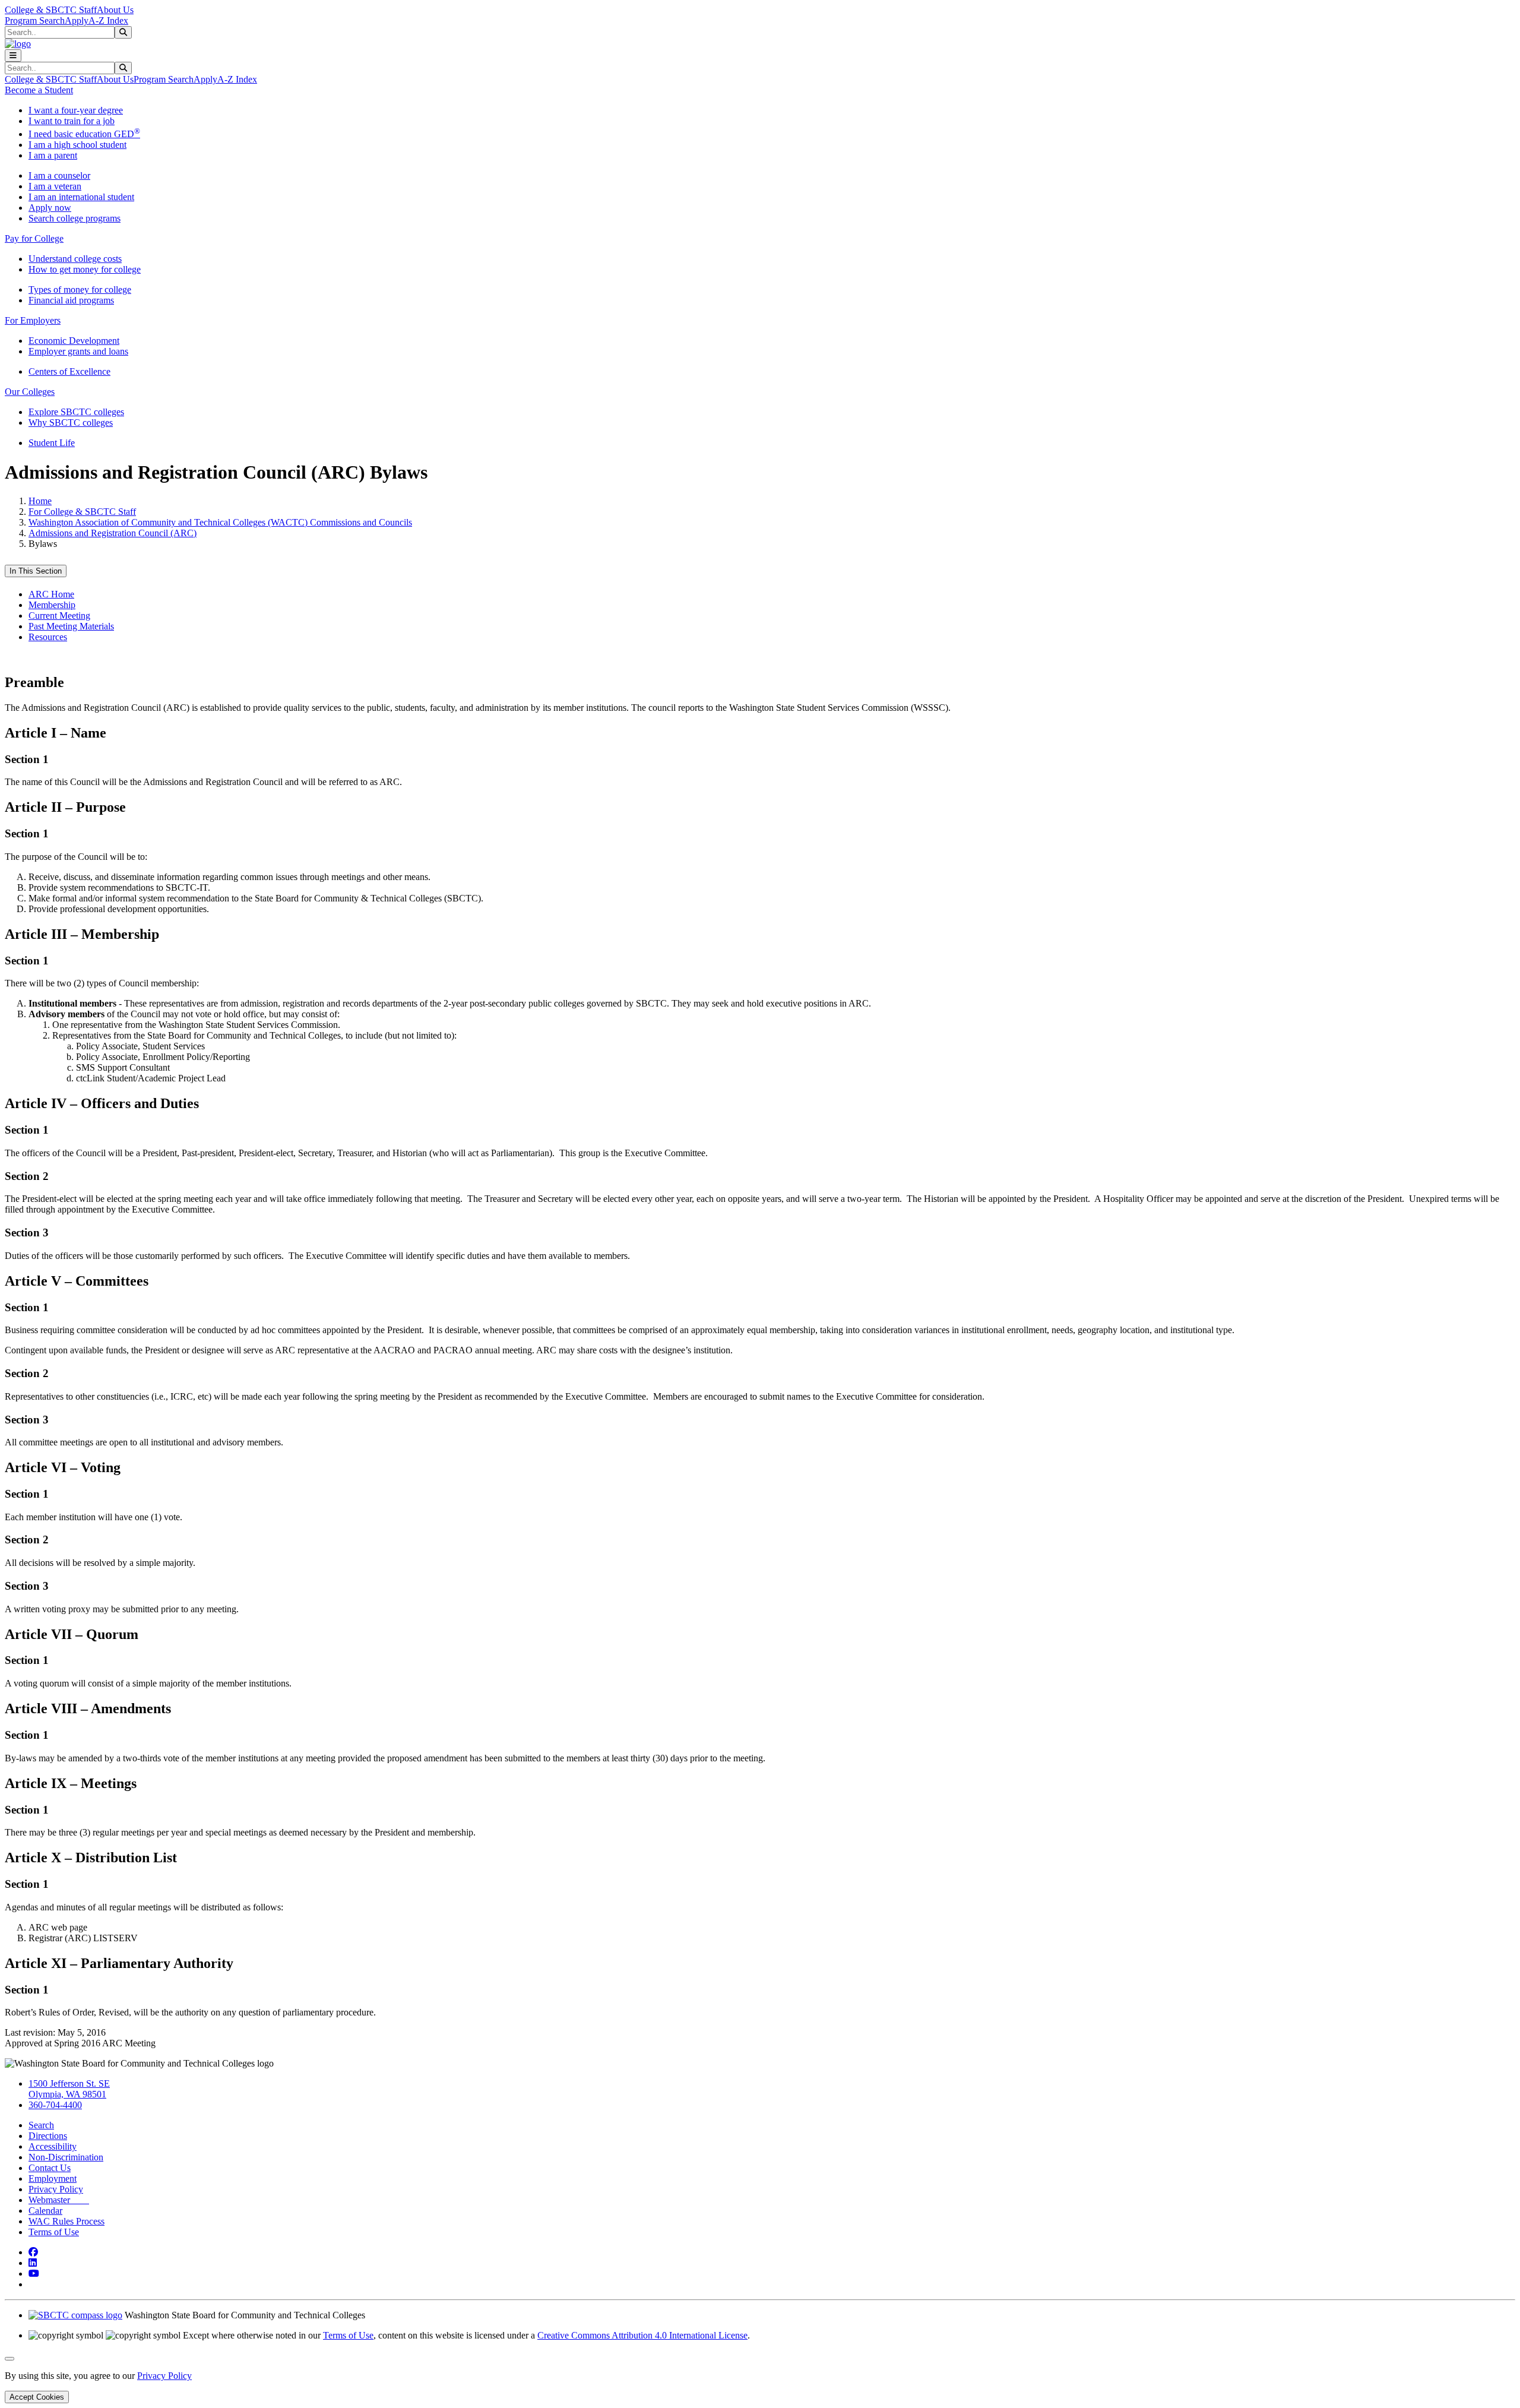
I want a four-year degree (76, 110)
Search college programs (75, 218)
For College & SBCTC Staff (82, 512)
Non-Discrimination (66, 2157)
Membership (52, 605)
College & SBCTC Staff (51, 10)
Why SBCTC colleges (71, 423)
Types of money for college (80, 289)
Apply (77, 20)
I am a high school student (77, 145)
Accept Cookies (37, 2397)
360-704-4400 (55, 2105)
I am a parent (53, 155)
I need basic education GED (84, 134)
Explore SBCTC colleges (76, 412)
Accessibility (53, 2146)
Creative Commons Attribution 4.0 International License (642, 2335)
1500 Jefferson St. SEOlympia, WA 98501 (69, 2089)
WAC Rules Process (66, 2221)
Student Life (52, 443)
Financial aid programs (71, 300)
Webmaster (59, 2200)
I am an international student (81, 197)
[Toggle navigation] (13, 56)
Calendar (45, 2211)
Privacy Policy (56, 2189)
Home (40, 501)
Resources (48, 637)
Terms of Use (54, 2232)
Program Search (35, 20)
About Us (115, 10)
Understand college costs (75, 259)
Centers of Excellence (69, 371)
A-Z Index (108, 20)
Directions (48, 2136)
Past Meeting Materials (71, 626)
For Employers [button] (33, 320)
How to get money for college (85, 269)
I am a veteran (55, 186)
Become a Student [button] (39, 90)
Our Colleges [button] (30, 392)
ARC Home (51, 594)
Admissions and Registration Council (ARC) (113, 533)
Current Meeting (59, 616)
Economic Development (74, 341)
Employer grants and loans (78, 351)
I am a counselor (59, 175)
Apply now (50, 208)
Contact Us (50, 2168)
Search (41, 2125)
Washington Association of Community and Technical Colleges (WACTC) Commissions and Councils (220, 522)
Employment (53, 2178)
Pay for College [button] (34, 238)
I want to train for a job (72, 121)
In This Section (36, 571)
